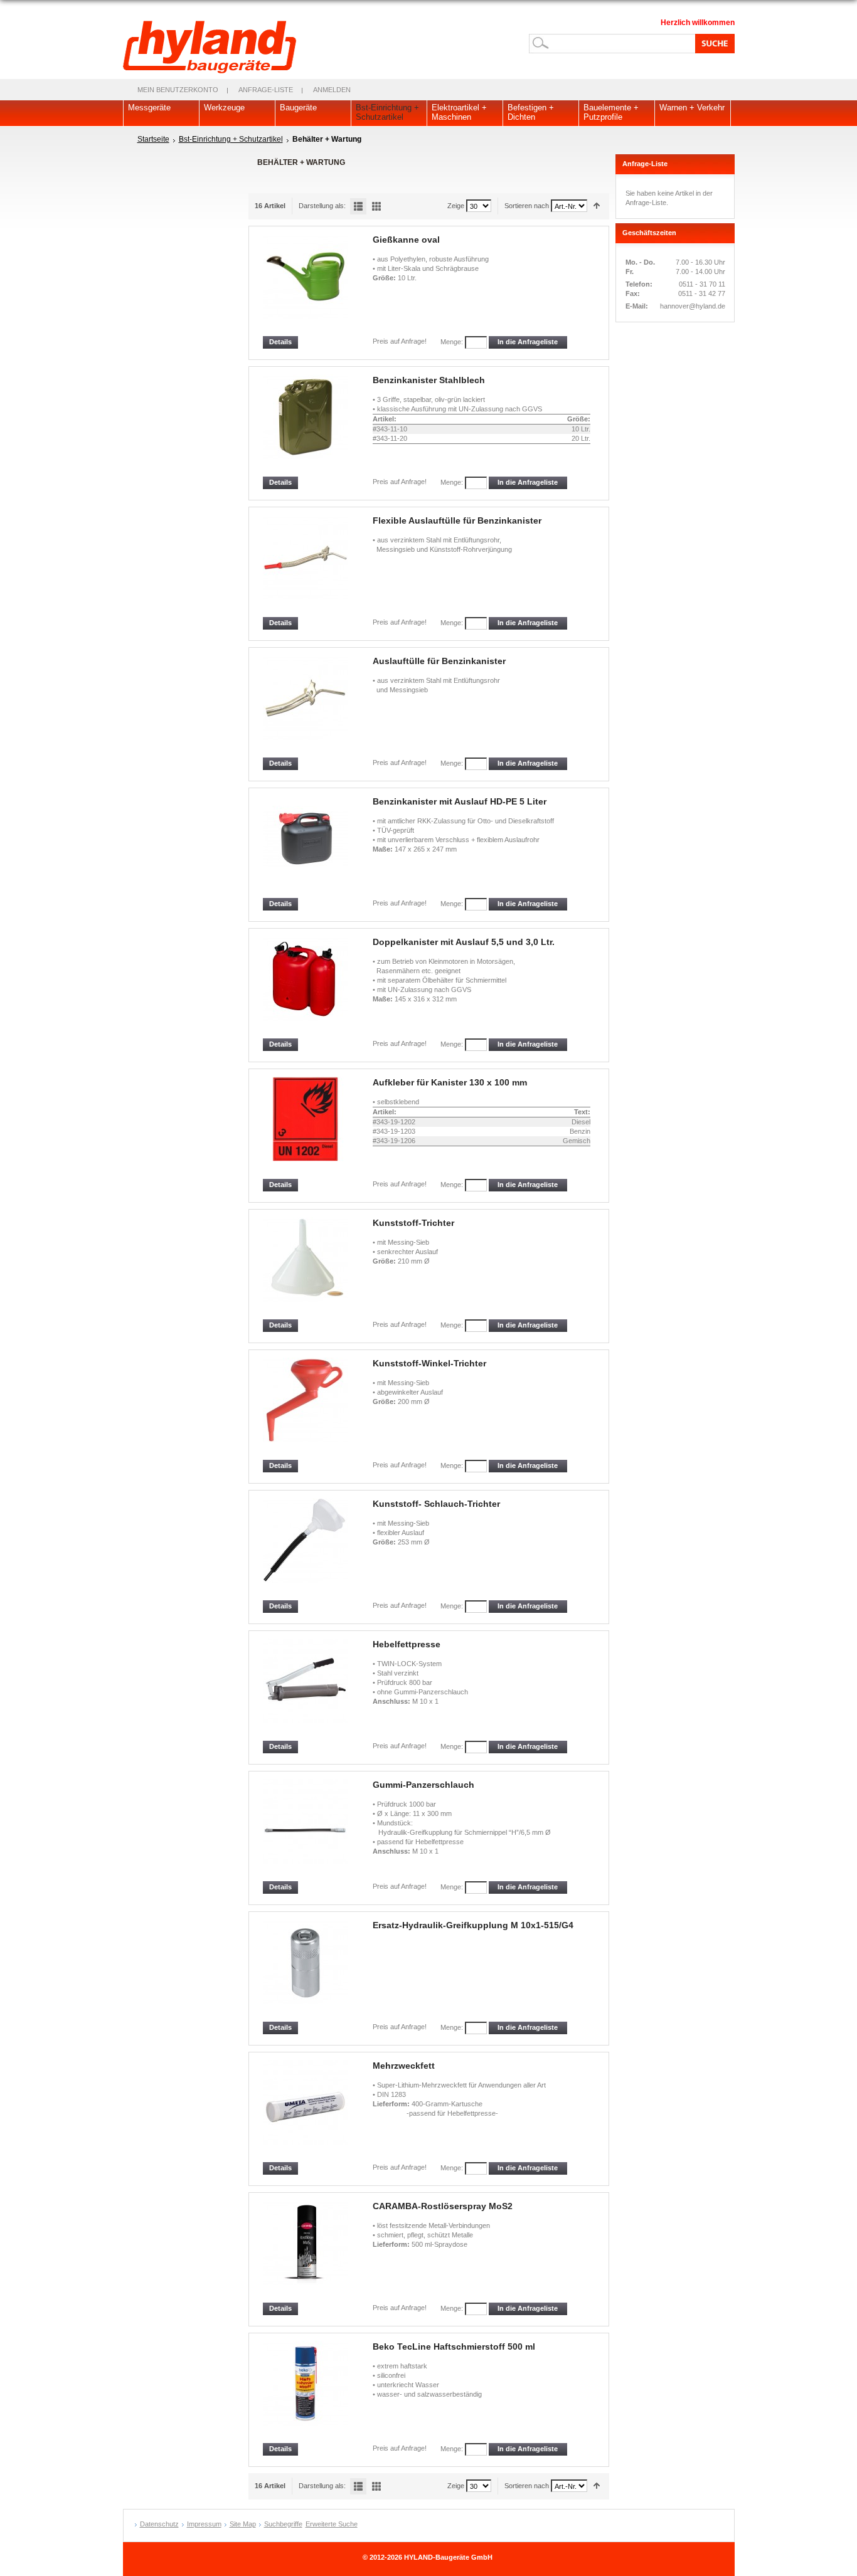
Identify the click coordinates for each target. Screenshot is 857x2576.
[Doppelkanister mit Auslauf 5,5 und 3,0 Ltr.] (306, 987)
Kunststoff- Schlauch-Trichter (436, 1504)
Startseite (153, 139)
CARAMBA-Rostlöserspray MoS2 (443, 2206)
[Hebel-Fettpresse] (306, 1690)
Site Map (243, 2524)
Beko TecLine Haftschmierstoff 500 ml (454, 2346)
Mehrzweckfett (404, 2066)
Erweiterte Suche (332, 2524)
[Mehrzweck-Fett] (306, 2111)
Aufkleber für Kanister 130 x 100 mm (450, 1082)
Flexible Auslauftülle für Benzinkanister (457, 520)
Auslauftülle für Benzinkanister (439, 661)
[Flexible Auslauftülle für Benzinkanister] (306, 566)
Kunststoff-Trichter (413, 1223)
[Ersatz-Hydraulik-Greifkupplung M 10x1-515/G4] (306, 1971)
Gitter (376, 206)
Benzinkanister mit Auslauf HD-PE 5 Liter (460, 801)
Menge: (452, 342)
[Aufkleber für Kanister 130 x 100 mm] (306, 1128)
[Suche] (713, 43)
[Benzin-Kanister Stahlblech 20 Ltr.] (306, 425)
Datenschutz (159, 2524)
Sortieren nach (527, 206)
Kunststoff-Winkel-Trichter (429, 1363)
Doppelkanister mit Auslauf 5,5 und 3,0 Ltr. (464, 942)
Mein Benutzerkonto (178, 90)
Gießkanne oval (406, 240)
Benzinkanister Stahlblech (429, 380)
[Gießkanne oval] (306, 285)
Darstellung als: (322, 206)
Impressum (204, 2524)
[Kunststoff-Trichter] (306, 1268)
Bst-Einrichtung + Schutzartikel (231, 139)
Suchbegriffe (283, 2524)
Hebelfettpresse (407, 1644)
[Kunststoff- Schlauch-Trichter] (306, 1549)
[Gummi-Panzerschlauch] (306, 1830)
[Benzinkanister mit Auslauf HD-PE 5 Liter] (306, 847)
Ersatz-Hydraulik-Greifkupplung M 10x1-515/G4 (473, 1925)
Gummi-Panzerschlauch (423, 1785)
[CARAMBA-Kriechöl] (306, 2251)
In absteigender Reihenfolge (597, 206)
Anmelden (332, 90)
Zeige (456, 206)
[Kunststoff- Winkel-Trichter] (306, 1409)
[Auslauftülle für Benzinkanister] (306, 706)
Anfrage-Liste (266, 90)
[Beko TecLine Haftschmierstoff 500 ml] (306, 2392)
